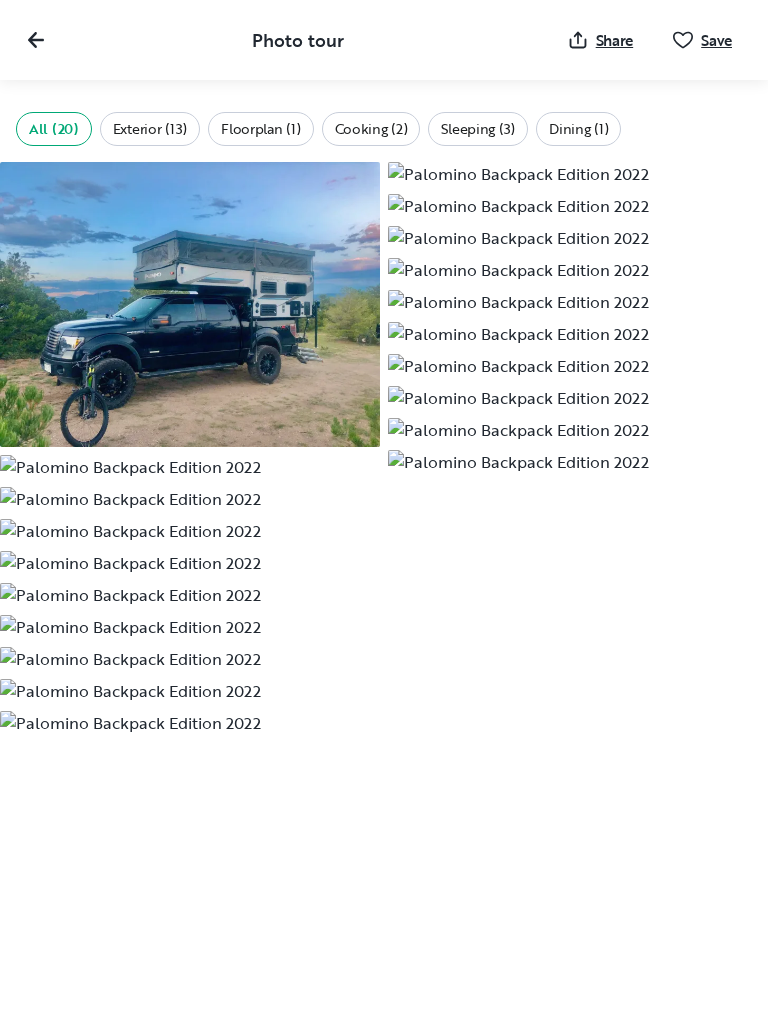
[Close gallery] (36, 40)
